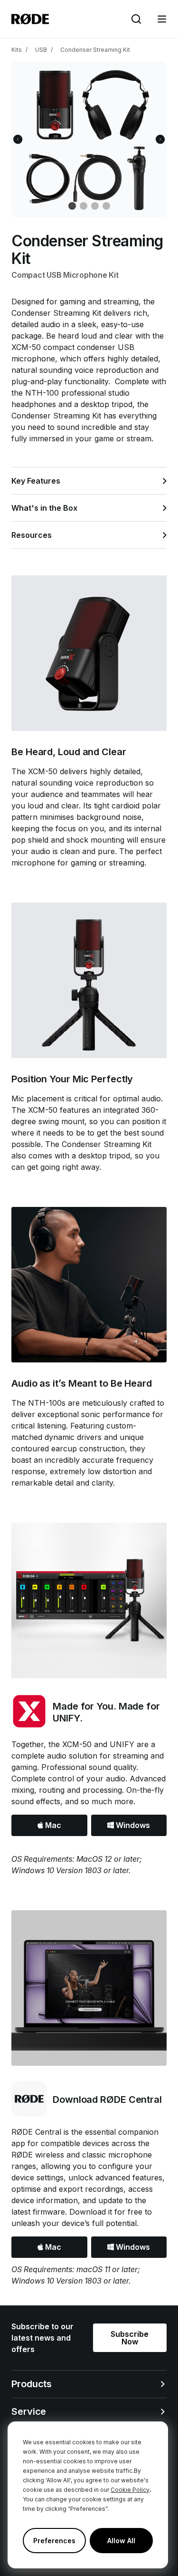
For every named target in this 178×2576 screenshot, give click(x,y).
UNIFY (123, 1744)
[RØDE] (30, 19)
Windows (132, 1825)
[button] (162, 19)
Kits (17, 50)
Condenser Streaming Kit (95, 50)
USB (41, 50)
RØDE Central (36, 2132)
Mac (52, 1825)
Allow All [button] (121, 2541)
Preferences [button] (54, 2541)
